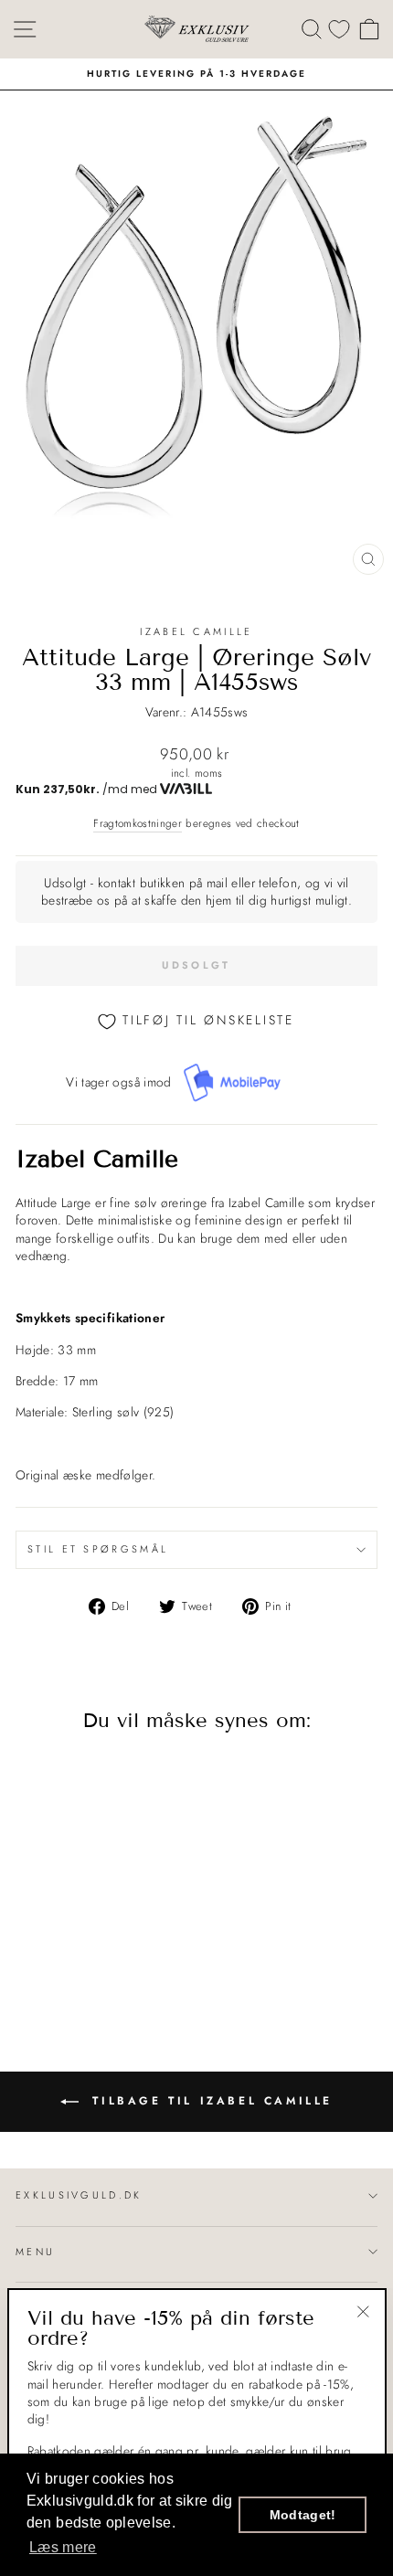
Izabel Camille (196, 631)
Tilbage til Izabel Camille (209, 2100)
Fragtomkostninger (138, 823)
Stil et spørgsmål (98, 1549)
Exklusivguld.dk (79, 2195)
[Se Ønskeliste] (339, 29)
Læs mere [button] (63, 2547)
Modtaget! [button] (303, 2515)
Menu (35, 2252)
